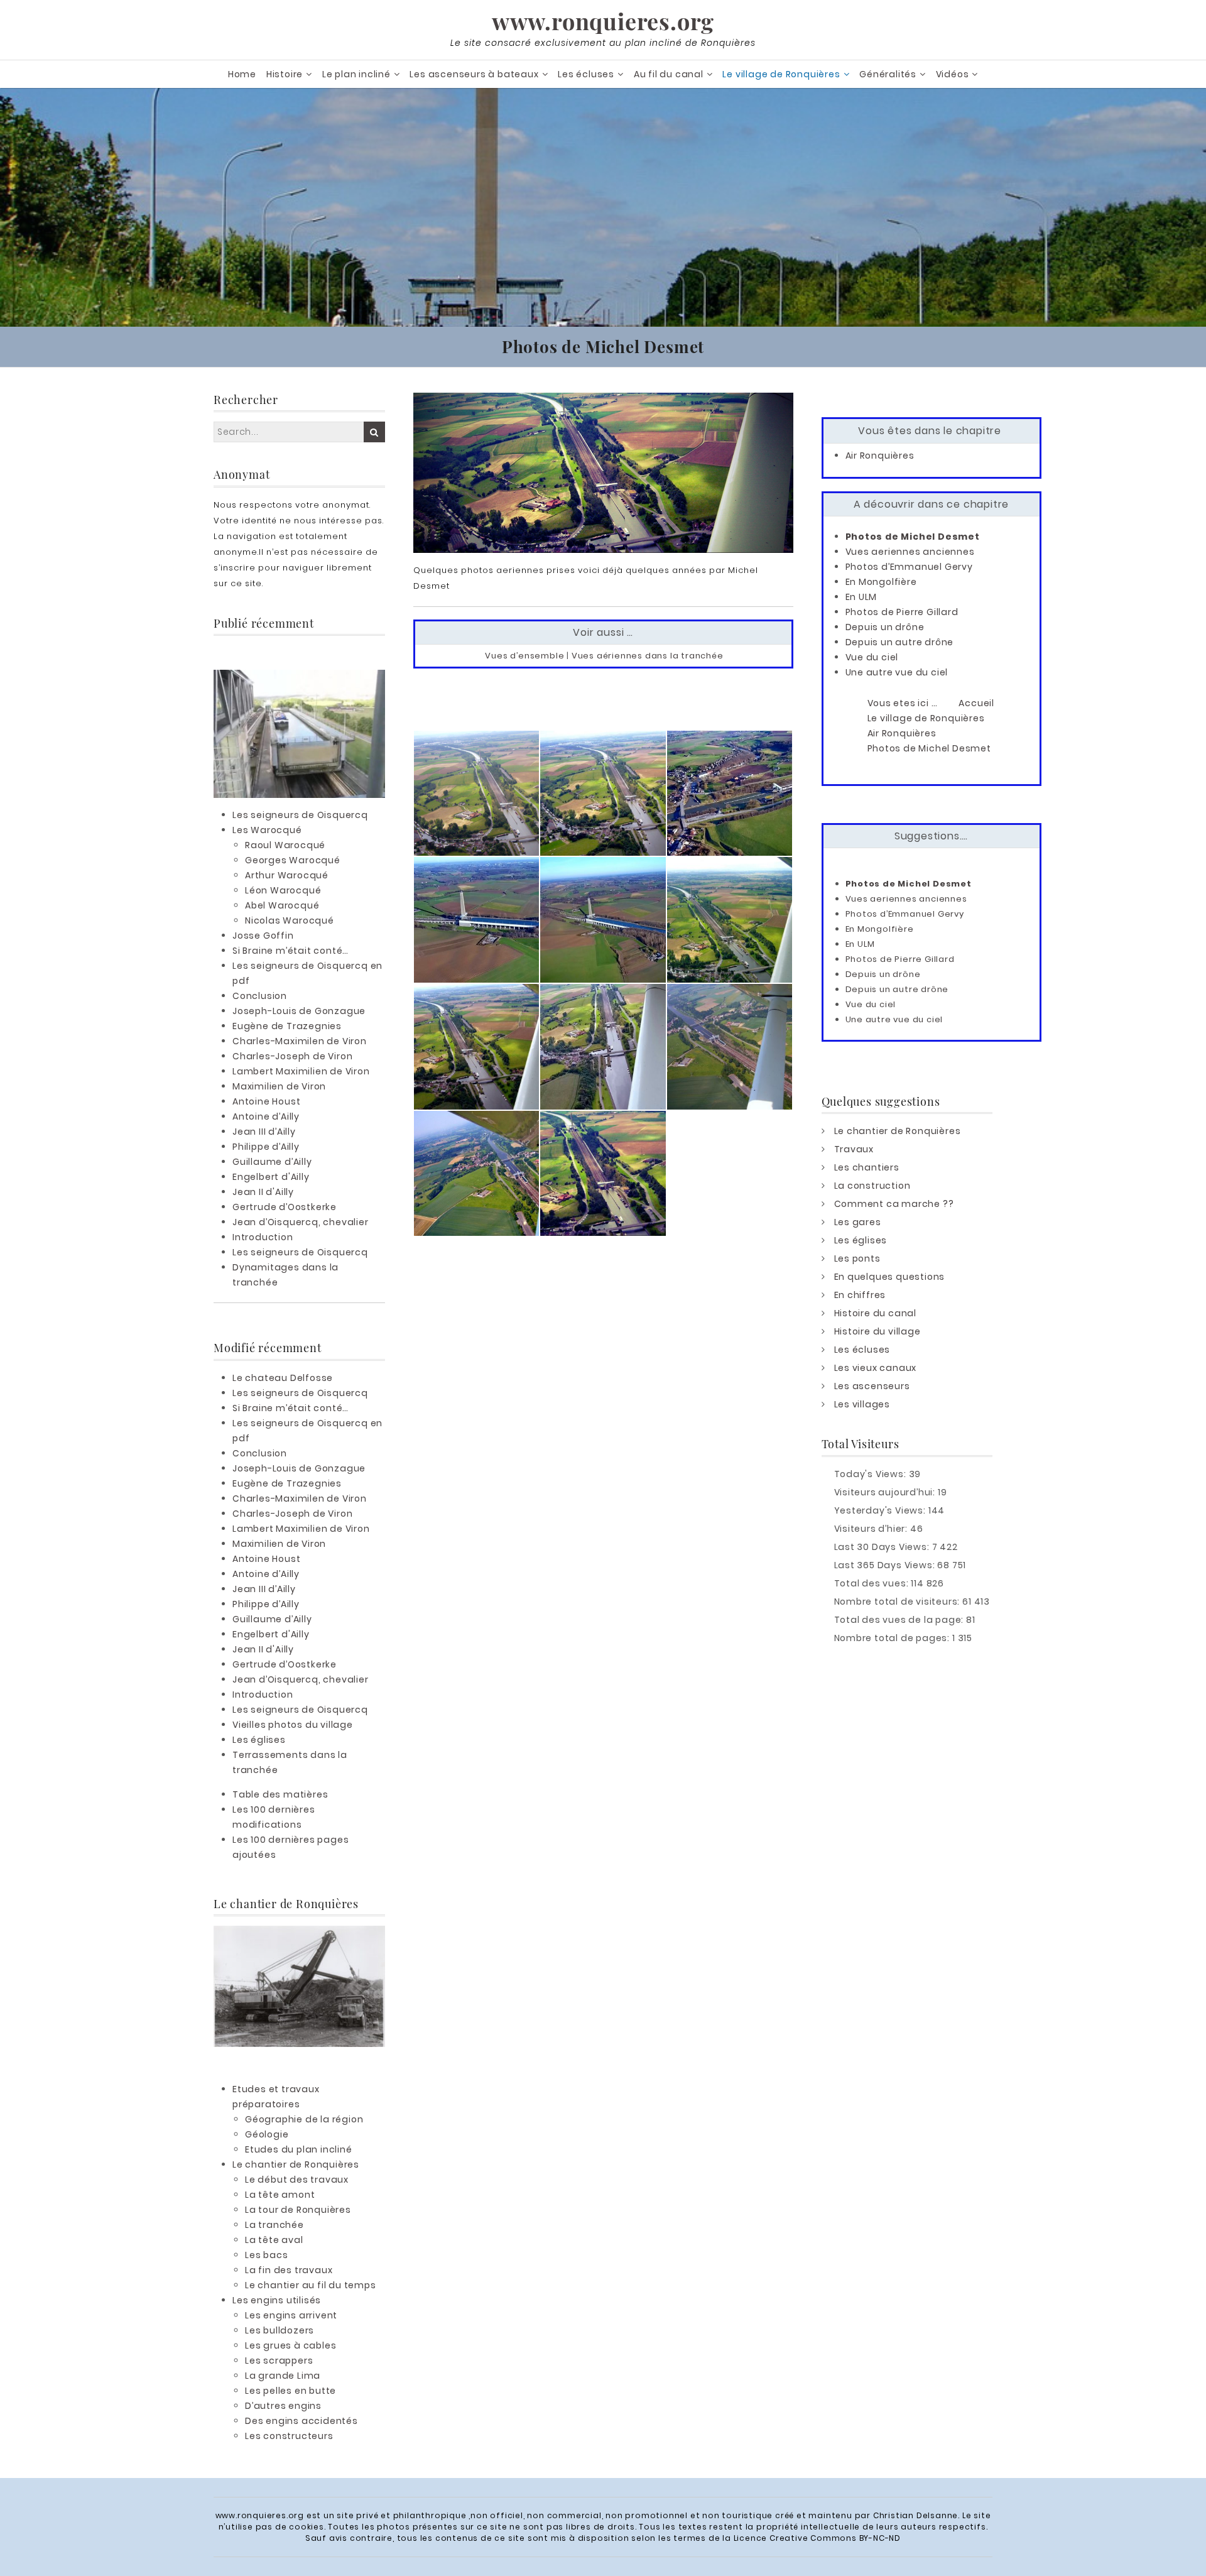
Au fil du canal (669, 74)
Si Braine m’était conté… (291, 951)
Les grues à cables (291, 2345)
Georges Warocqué (293, 860)
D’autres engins (283, 2406)
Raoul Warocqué (285, 845)
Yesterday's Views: (881, 1510)
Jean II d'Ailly (263, 1192)
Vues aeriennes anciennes (910, 552)
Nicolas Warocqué (290, 920)
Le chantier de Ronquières (296, 2164)
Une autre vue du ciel (897, 672)
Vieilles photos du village (293, 1725)
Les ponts (857, 1258)
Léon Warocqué (283, 890)
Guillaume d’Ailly (272, 1162)
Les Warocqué (267, 830)
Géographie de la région (304, 2119)
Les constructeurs (289, 2436)
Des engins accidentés (301, 2421)
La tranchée (274, 2225)
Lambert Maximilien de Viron (301, 1071)
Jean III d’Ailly (264, 1132)
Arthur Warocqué (287, 875)
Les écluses (586, 74)
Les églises (259, 1740)
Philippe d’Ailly (266, 1147)
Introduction (263, 1237)
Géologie (267, 2134)
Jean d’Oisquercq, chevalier (301, 1222)
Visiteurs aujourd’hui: (886, 1492)
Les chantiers (867, 1167)
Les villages (862, 1404)
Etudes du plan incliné (299, 2149)
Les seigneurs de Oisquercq (300, 815)
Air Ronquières (880, 456)
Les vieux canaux (876, 1368)
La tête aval (274, 2240)
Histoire (285, 74)
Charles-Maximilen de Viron (300, 1041)
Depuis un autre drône (900, 642)
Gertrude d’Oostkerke (285, 1207)
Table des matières (280, 1794)
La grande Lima (283, 2376)
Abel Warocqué (282, 905)
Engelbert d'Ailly (271, 1177)
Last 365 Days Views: (886, 1565)
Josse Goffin (263, 936)
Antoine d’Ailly (266, 1116)
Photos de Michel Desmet (913, 537)
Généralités (888, 74)
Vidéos (953, 74)
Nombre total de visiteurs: (899, 1602)
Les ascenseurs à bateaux (474, 74)
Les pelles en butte (291, 2391)
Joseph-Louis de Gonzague (299, 1011)
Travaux (854, 1149)
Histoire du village (877, 1331)
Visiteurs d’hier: (872, 1529)
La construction (872, 1186)
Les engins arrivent (291, 2315)
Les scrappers (279, 2360)
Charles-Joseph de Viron (292, 1056)
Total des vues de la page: (900, 1620)
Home (242, 74)
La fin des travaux (289, 2270)
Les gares (858, 1222)
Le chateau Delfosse (283, 1378)
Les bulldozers (280, 2330)
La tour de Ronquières (298, 2210)
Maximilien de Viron (279, 1086)
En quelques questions (890, 1277)
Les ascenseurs (872, 1386)
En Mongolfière (881, 582)
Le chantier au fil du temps (311, 2285)
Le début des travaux (297, 2180)
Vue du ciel (872, 657)
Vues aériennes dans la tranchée (648, 656)
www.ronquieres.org (603, 21)
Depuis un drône (885, 627)
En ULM (861, 597)
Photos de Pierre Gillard (902, 612)
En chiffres (860, 1295)
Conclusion (260, 996)
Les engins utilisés (277, 2300)
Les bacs (266, 2255)
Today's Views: (872, 1474)
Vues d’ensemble (524, 656)
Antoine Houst (266, 1101)
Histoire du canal (876, 1313)
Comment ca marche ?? (894, 1204)
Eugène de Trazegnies (287, 1026)
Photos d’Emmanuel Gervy (909, 567)
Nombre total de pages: (893, 1638)
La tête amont (280, 2195)
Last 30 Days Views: (883, 1547)
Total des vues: (873, 1583)
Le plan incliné (356, 74)
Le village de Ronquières (781, 74)
